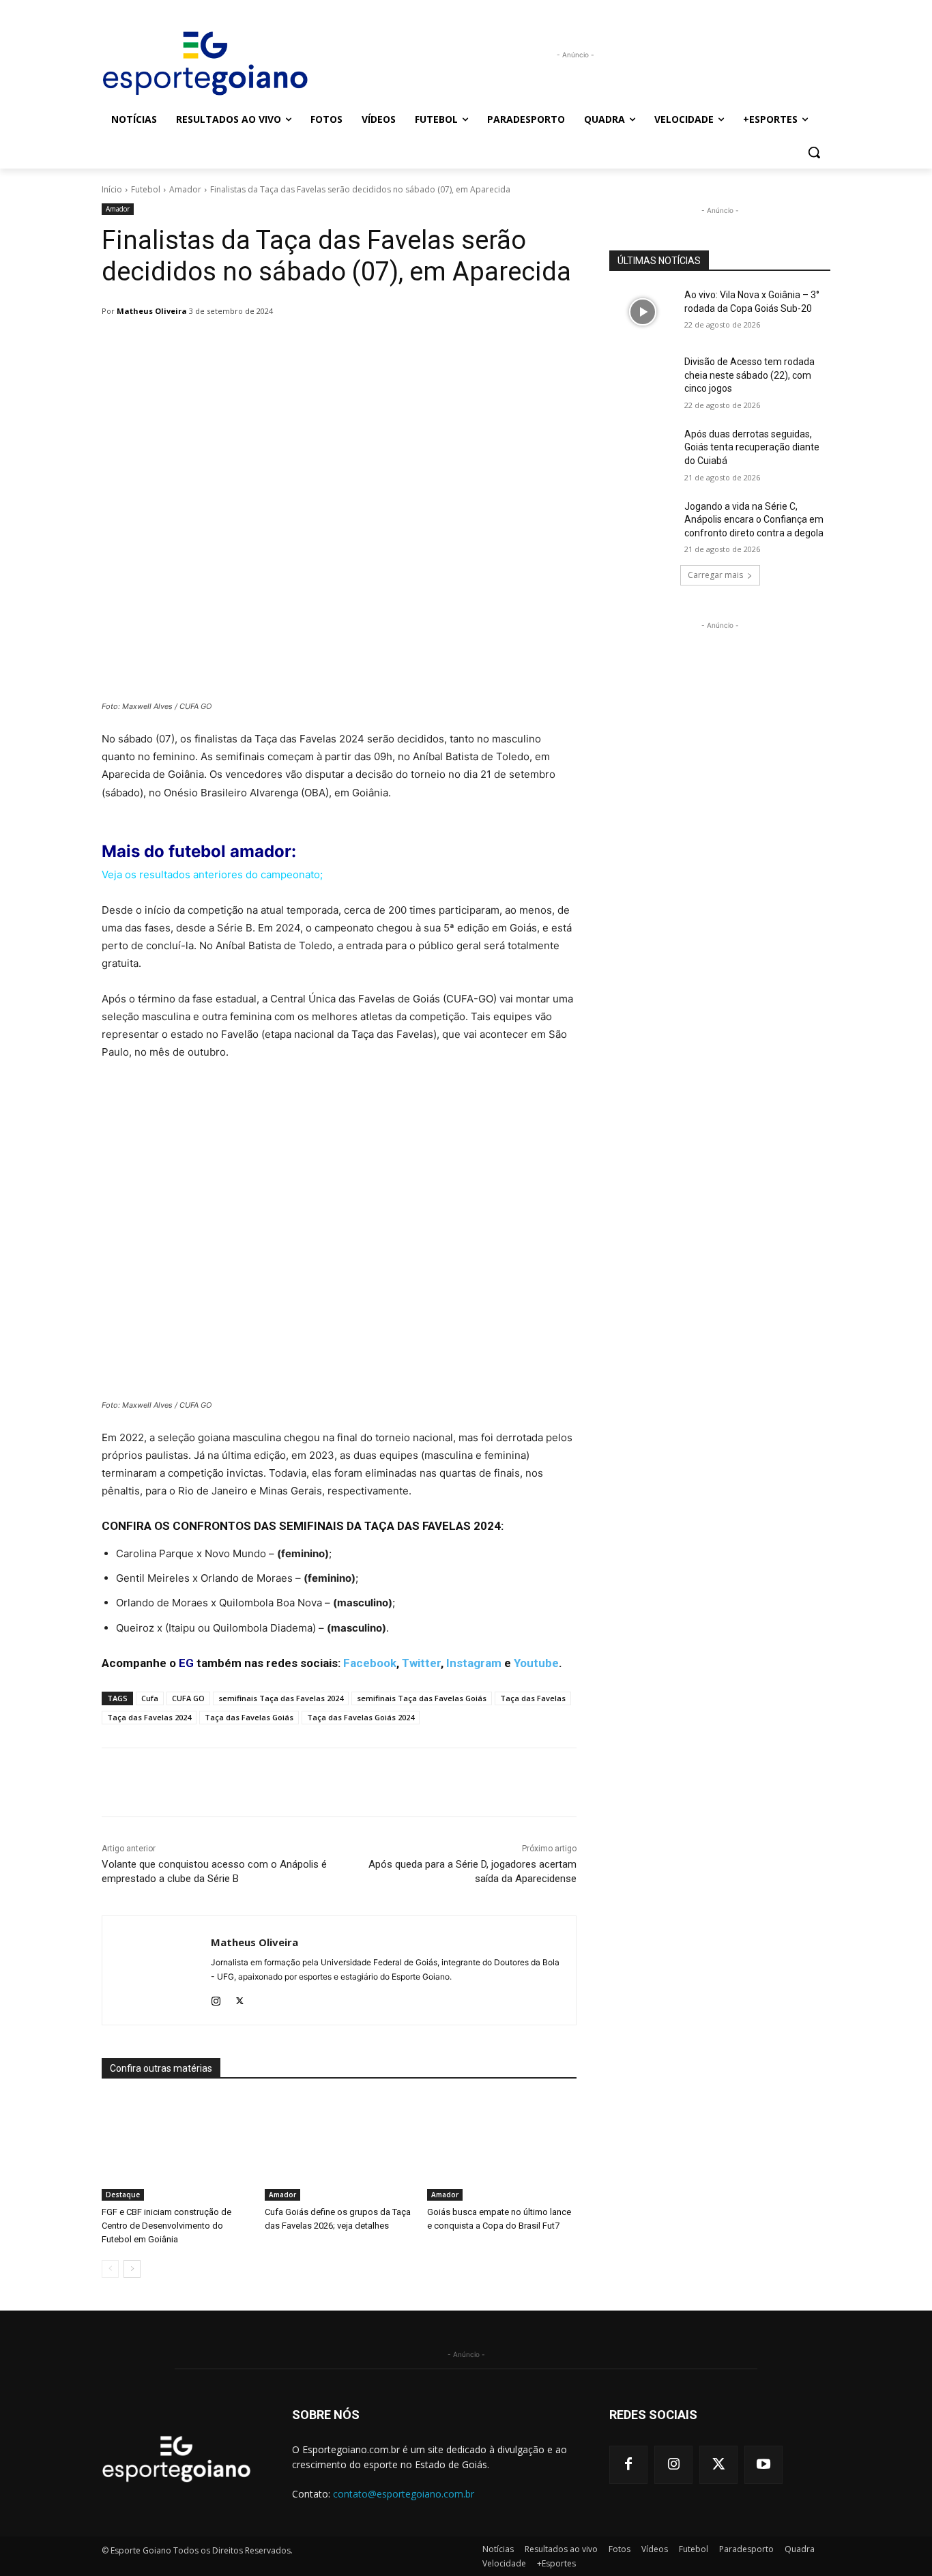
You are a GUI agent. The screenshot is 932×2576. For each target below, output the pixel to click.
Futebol (146, 189)
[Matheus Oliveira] (157, 1970)
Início (112, 189)
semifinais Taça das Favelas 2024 (281, 1698)
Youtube (536, 1663)
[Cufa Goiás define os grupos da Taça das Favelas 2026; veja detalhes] (339, 2148)
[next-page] (132, 2269)
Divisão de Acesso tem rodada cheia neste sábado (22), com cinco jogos (749, 375)
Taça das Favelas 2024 (149, 1717)
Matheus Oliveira (152, 311)
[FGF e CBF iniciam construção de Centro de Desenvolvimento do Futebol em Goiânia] (176, 2148)
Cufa (150, 1698)
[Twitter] (240, 1998)
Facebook (370, 1663)
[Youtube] (763, 2465)
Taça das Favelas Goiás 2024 (361, 1717)
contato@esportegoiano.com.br (404, 2494)
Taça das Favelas (533, 1698)
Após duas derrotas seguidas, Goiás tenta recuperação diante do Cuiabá (752, 447)
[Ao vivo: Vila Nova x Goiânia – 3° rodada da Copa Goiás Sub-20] (642, 312)
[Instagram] (216, 1998)
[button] (814, 152)
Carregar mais (715, 575)
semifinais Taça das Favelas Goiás (422, 1698)
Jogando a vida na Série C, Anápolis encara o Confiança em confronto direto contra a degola (754, 520)
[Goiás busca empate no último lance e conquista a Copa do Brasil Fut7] (502, 2148)
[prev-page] (110, 2269)
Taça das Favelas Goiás (249, 1717)
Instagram (474, 1663)
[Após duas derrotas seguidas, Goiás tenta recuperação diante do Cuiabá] (642, 451)
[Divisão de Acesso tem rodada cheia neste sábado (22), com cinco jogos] (642, 379)
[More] (453, 346)
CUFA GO (188, 1698)
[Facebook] (628, 2465)
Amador (185, 189)
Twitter (421, 1663)
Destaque (123, 2195)
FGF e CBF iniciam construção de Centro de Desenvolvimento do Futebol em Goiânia (166, 2226)
